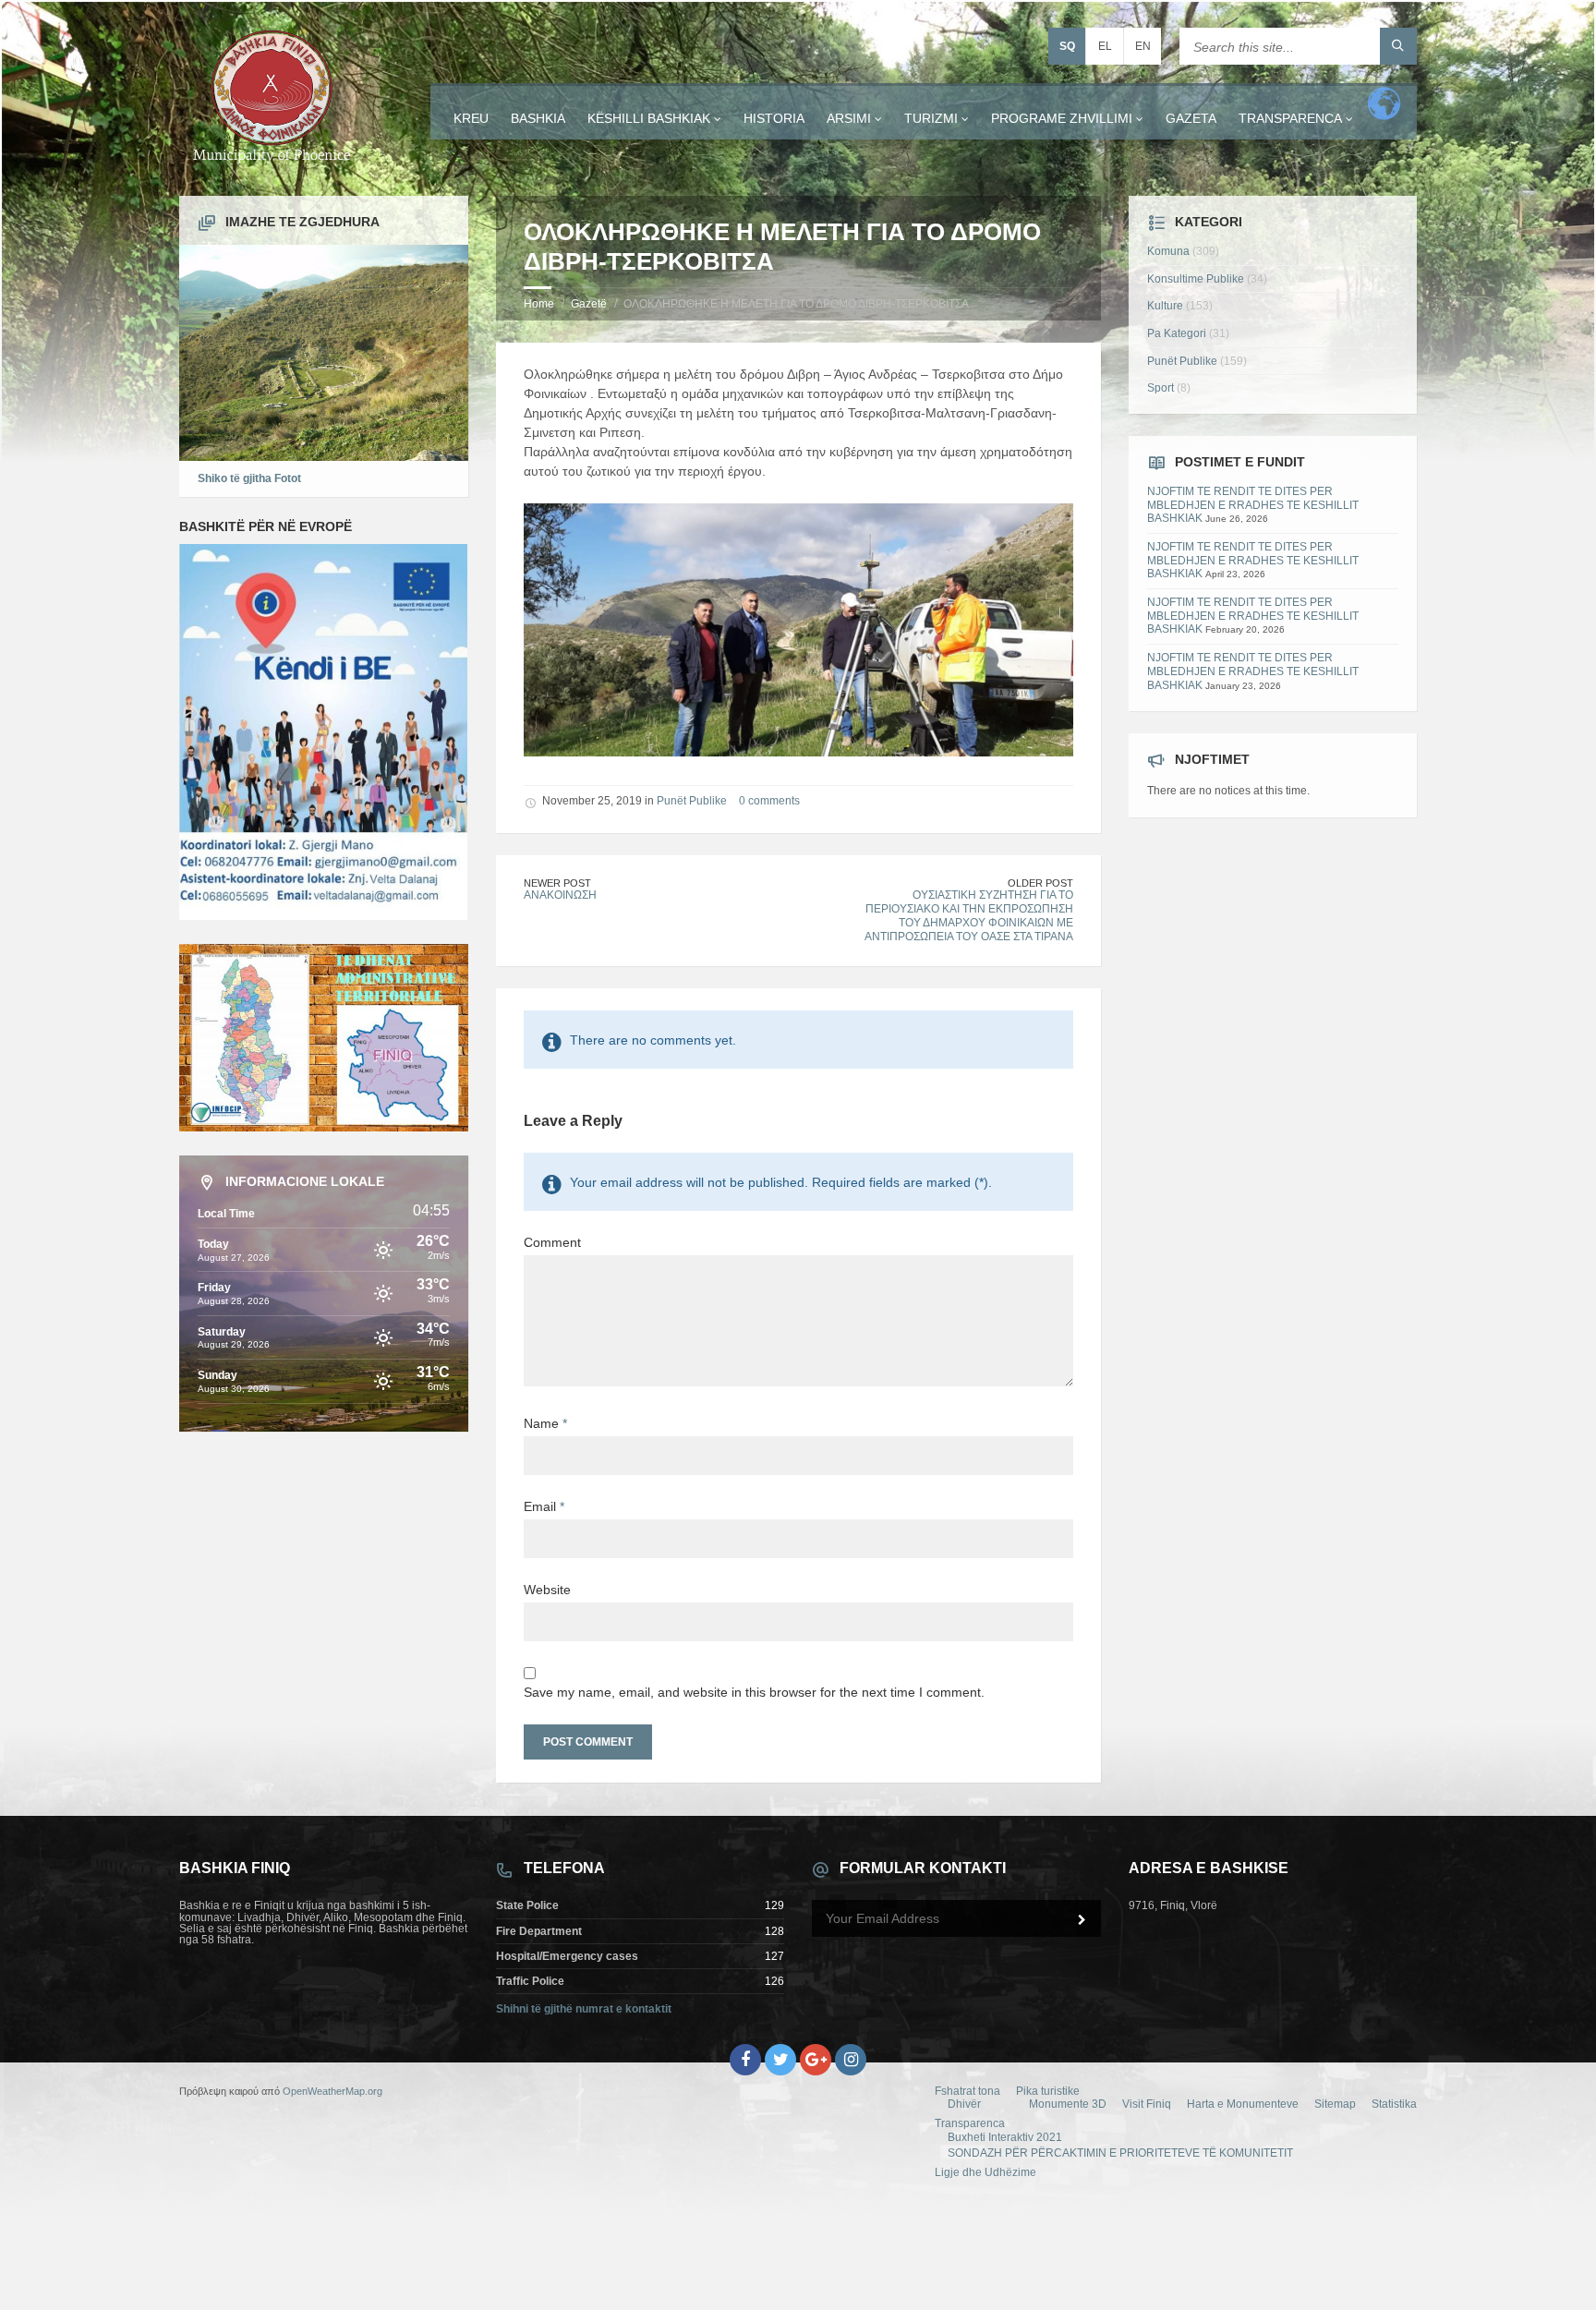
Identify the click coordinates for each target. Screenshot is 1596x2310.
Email (544, 1506)
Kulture (1165, 306)
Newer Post (557, 883)
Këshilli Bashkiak (649, 118)
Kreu (471, 118)
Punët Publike (692, 801)
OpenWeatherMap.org (332, 2091)
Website (547, 1590)
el (1105, 46)
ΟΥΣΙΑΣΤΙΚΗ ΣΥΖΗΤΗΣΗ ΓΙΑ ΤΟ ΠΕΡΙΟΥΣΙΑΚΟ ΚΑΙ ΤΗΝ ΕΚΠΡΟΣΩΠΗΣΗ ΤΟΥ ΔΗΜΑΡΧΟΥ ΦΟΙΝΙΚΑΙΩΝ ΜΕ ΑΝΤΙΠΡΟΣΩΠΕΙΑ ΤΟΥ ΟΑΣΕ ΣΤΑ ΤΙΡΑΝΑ (969, 915)
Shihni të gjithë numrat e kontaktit (584, 2009)
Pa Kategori (1177, 333)
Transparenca (1290, 118)
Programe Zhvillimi (1062, 118)
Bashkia (538, 118)
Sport (1161, 388)
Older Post (1040, 883)
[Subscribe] (1082, 1920)
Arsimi (849, 118)
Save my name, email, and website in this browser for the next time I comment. (754, 1692)
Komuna (1168, 251)
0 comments (769, 801)
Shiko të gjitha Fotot (249, 478)
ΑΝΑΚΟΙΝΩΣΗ (560, 895)
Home (539, 304)
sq (1067, 46)
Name (545, 1423)
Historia (774, 118)
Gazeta (1191, 118)
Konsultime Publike (1196, 279)
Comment (552, 1242)
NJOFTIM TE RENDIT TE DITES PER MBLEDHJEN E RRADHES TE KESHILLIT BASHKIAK (1253, 505)
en (1143, 46)
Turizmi (931, 118)
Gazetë (589, 304)
